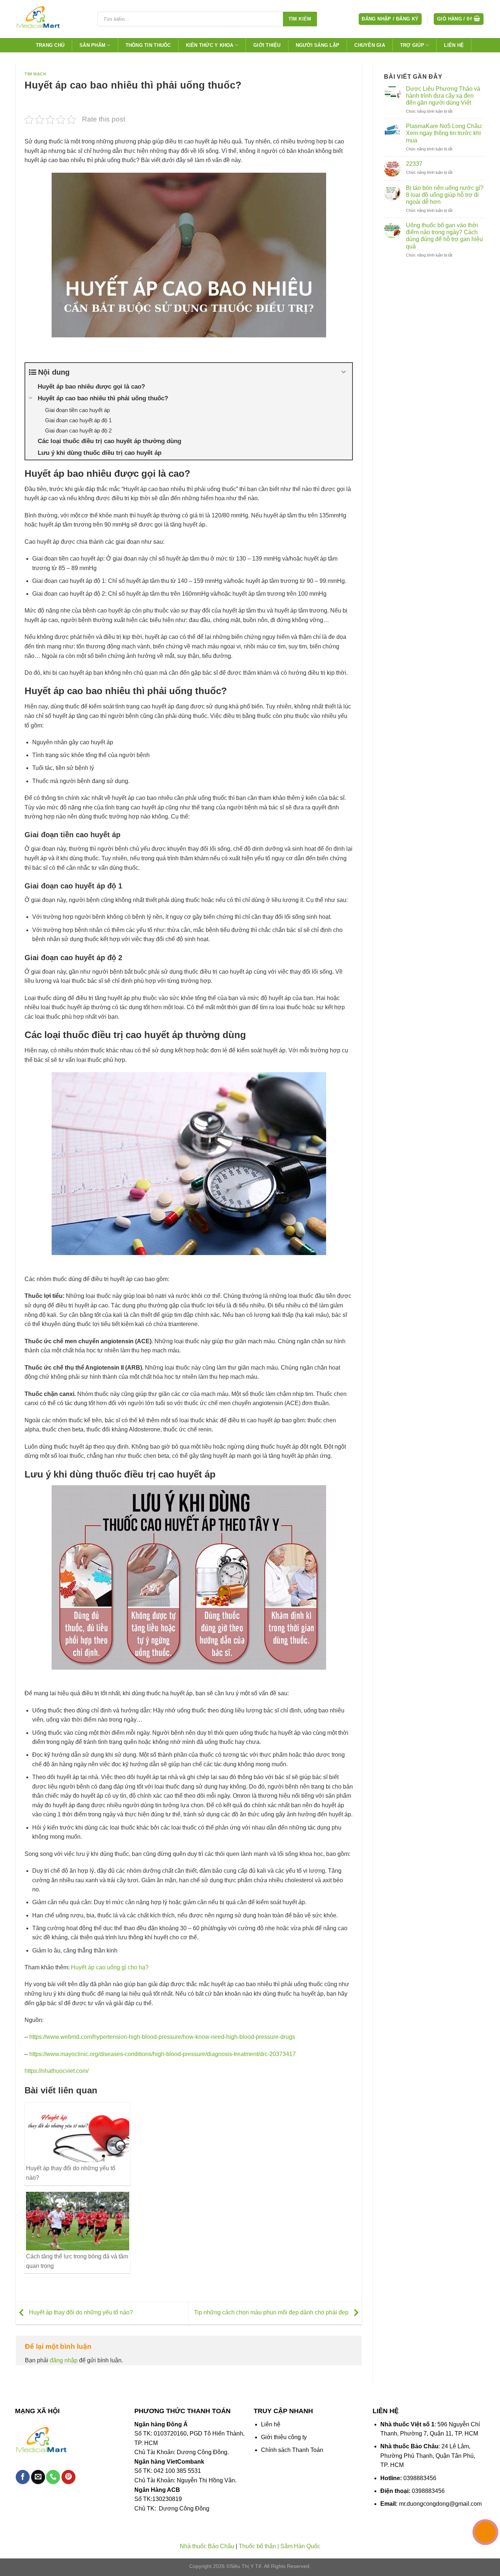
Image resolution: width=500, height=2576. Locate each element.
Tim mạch (35, 74)
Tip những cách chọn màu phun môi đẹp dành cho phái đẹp (272, 2313)
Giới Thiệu (267, 45)
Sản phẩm (92, 45)
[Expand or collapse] (344, 372)
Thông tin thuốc (148, 45)
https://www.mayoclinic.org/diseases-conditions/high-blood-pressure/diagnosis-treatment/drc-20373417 (163, 2054)
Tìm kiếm (300, 19)
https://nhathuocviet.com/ (57, 2071)
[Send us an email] (38, 2477)
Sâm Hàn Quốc (300, 2546)
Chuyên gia (370, 45)
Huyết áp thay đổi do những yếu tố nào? (80, 2313)
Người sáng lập (318, 45)
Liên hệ (454, 45)
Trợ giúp (412, 45)
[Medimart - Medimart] (50, 19)
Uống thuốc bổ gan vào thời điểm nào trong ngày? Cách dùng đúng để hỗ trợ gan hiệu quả (444, 236)
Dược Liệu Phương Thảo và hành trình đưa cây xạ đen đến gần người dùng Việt (443, 96)
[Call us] (53, 2477)
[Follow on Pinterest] (68, 2477)
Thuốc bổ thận (257, 2546)
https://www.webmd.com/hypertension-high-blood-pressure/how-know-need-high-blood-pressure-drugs (162, 2037)
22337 (414, 164)
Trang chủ (50, 45)
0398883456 (420, 2478)
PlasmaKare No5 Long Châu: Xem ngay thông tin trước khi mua (444, 133)
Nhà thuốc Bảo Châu (207, 2546)
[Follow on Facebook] (23, 2477)
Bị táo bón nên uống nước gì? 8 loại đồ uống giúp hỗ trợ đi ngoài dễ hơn (445, 195)
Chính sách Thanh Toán (292, 2450)
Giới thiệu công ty (284, 2437)
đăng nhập (64, 2360)
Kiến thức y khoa (210, 45)
